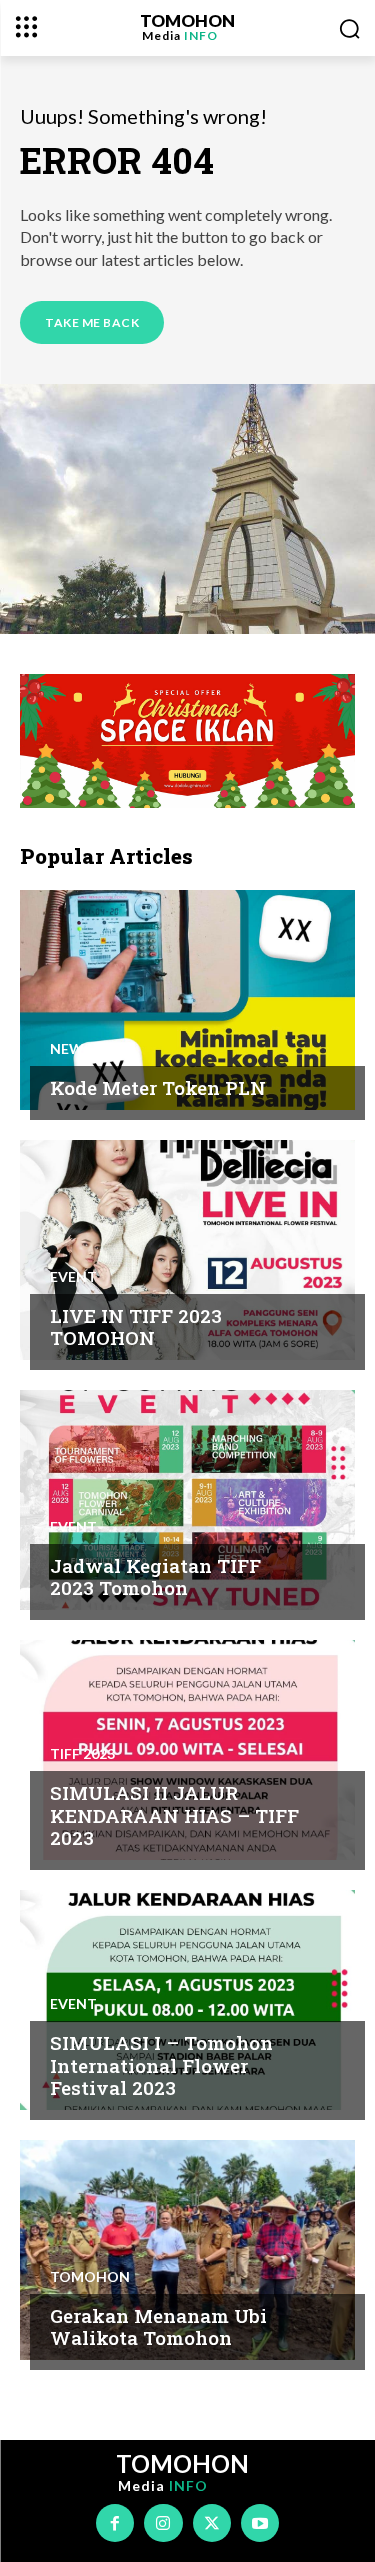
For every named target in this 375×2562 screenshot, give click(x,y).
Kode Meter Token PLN (158, 1087)
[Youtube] (260, 2523)
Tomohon (90, 2277)
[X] (212, 2523)
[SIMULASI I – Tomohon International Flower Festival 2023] (187, 2000)
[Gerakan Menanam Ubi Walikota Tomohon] (187, 2250)
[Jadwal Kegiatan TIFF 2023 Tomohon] (187, 1500)
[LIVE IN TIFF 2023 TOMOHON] (187, 1250)
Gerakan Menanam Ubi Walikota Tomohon (158, 2327)
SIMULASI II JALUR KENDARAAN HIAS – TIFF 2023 (174, 1815)
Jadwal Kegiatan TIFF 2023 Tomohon (155, 1577)
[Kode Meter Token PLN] (187, 1000)
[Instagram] (163, 2523)
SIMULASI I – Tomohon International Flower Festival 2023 (161, 2065)
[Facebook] (115, 2523)
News (71, 1049)
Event (73, 1277)
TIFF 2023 (82, 1754)
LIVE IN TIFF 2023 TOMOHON (136, 1327)
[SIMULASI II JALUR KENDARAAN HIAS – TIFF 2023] (187, 1750)
